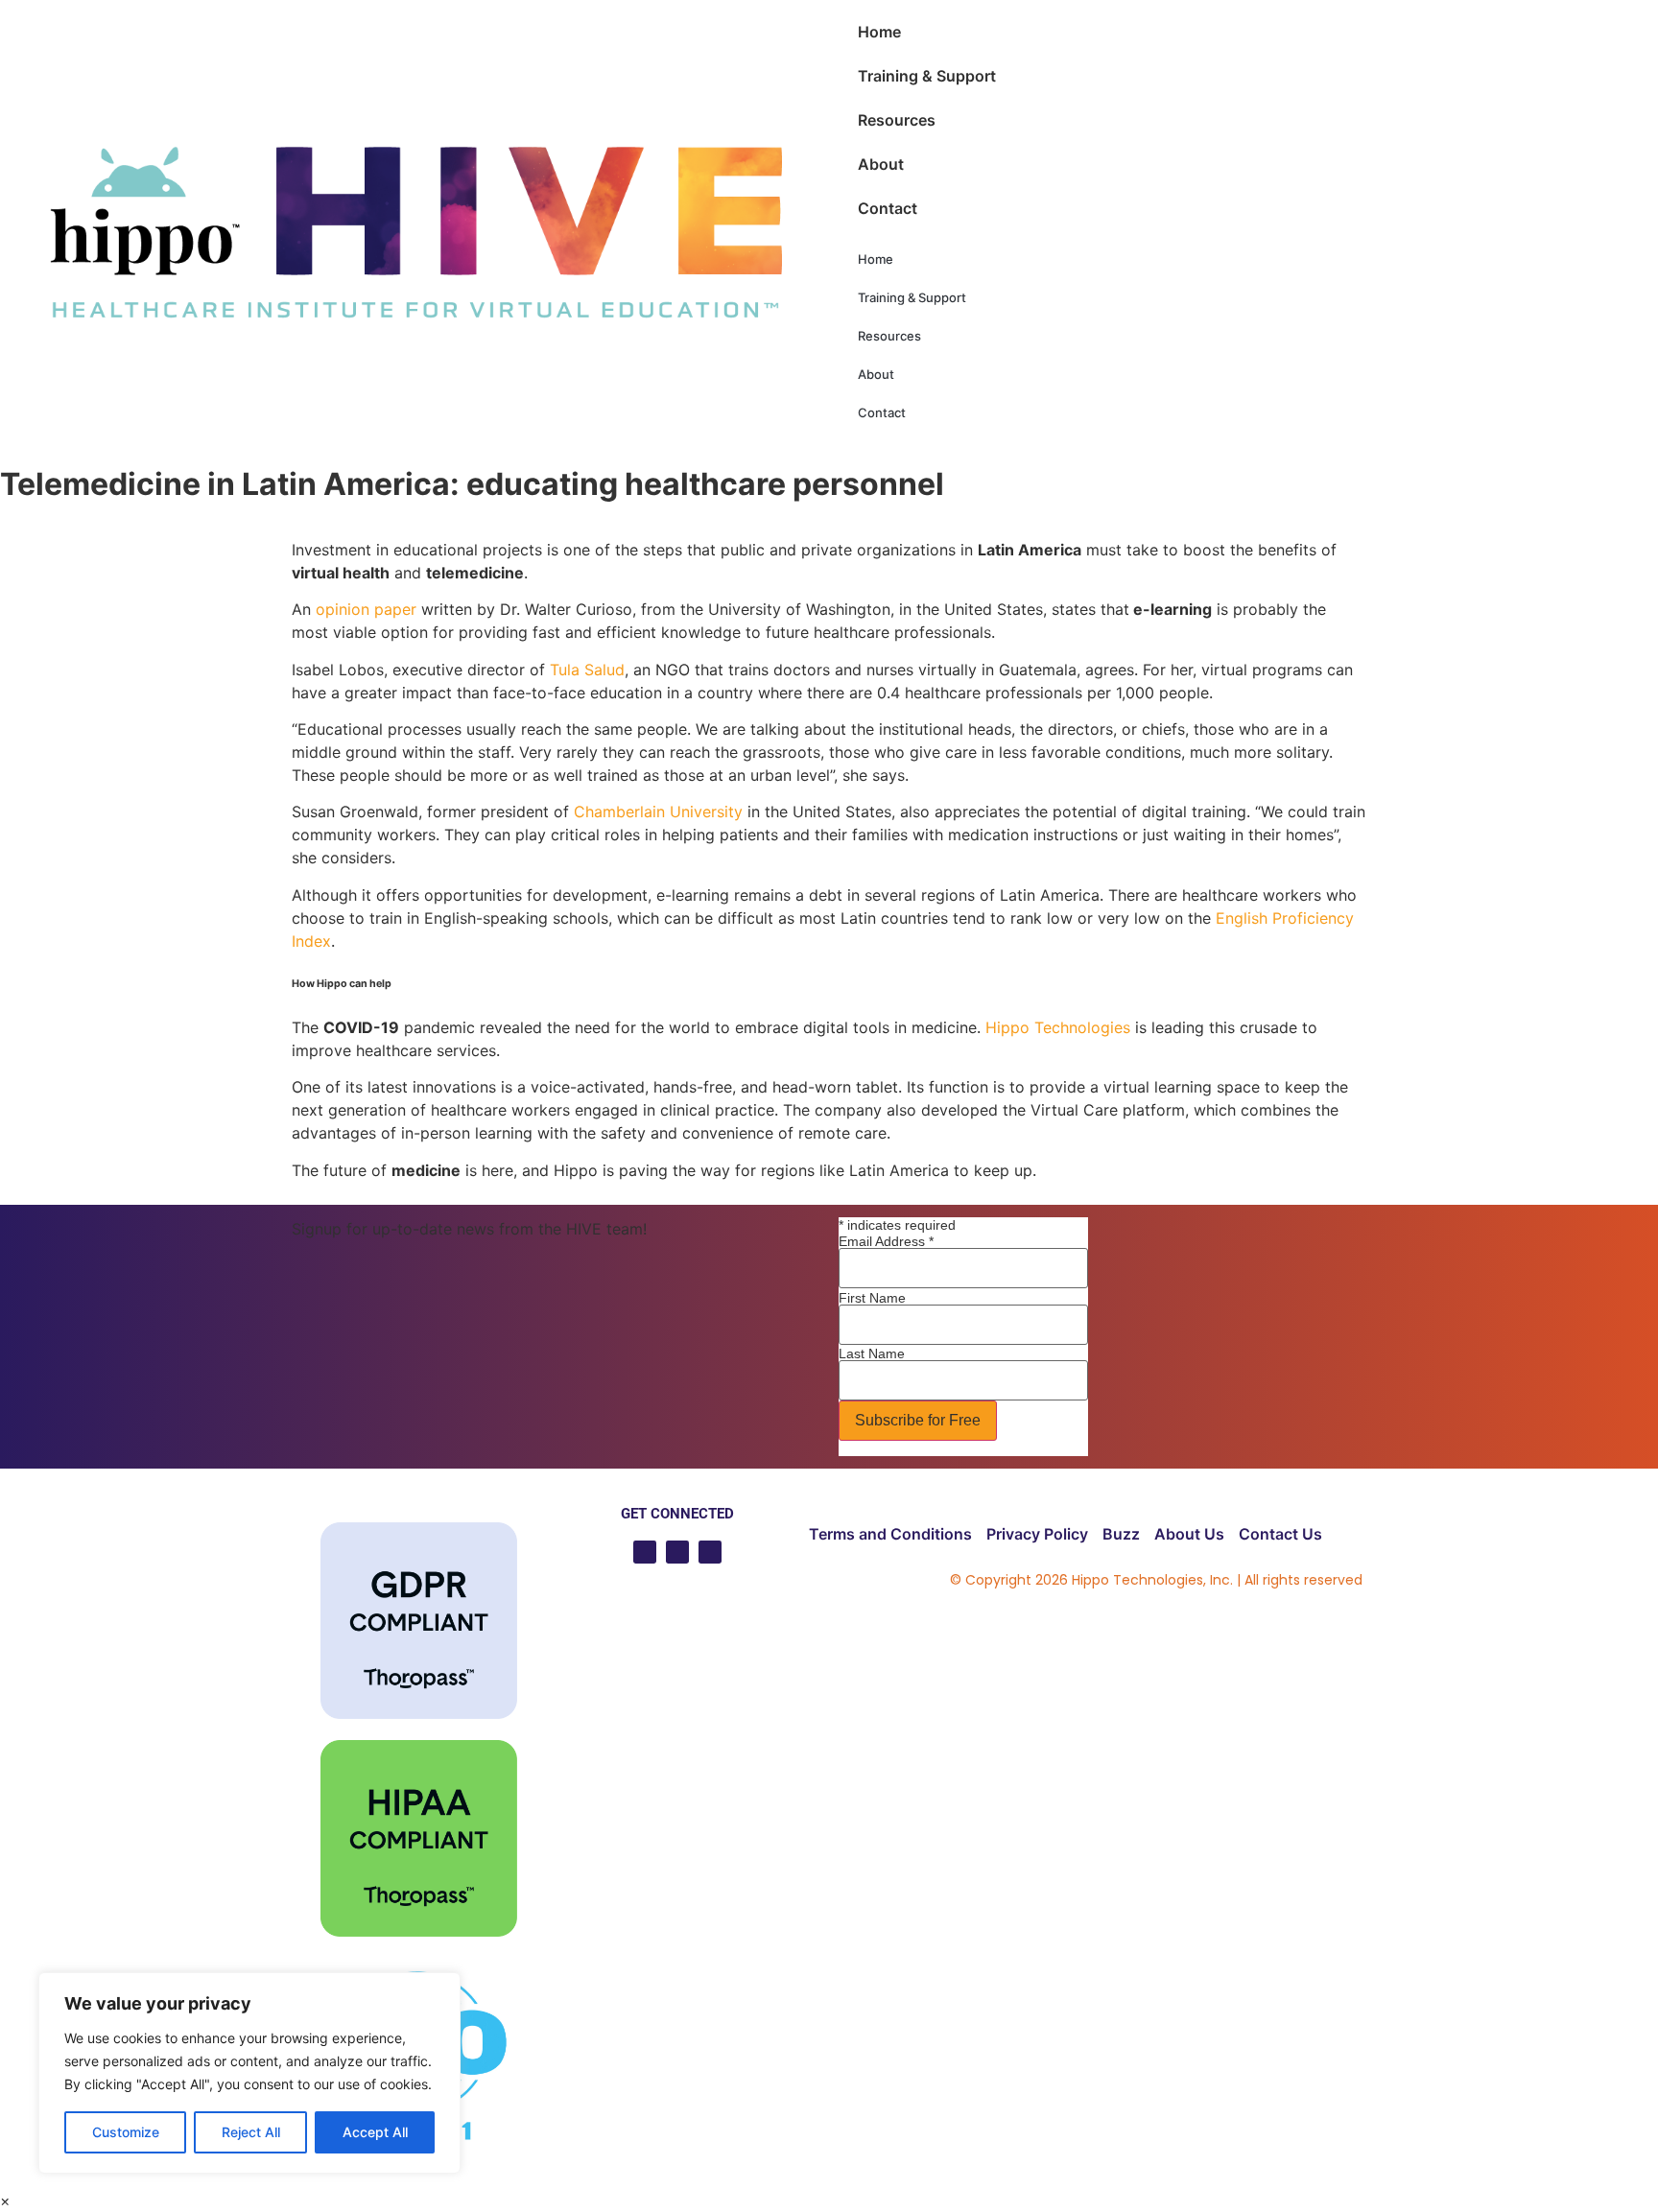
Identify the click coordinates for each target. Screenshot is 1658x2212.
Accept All (375, 2132)
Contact (888, 208)
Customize (126, 2132)
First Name (872, 1298)
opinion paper (366, 609)
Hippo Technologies (1058, 1027)
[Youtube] (645, 1552)
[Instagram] (710, 1552)
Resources (897, 120)
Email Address (886, 1241)
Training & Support (927, 76)
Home (879, 32)
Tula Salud (587, 670)
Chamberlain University (658, 812)
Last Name (872, 1353)
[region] (249, 2073)
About (881, 164)
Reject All (251, 2132)
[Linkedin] (677, 1552)
